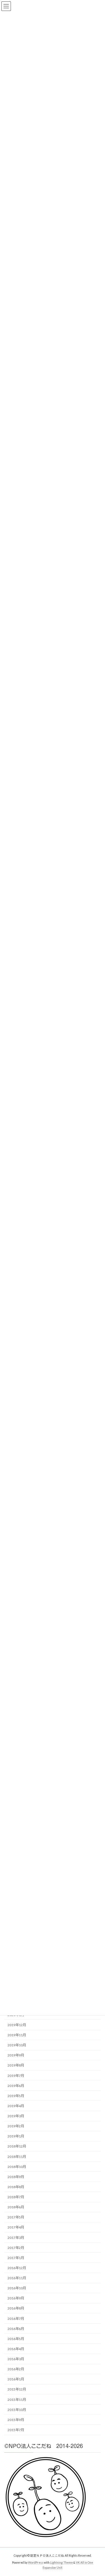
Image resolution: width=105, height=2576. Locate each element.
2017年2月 (16, 2248)
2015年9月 (16, 2420)
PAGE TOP (97, 2493)
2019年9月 (16, 2055)
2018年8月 (16, 2187)
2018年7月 (16, 2197)
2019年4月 (16, 2106)
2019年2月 (16, 2126)
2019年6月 (16, 2086)
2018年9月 (16, 2177)
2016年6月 (16, 2329)
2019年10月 (17, 2045)
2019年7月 (16, 2075)
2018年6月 (16, 2207)
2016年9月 (16, 2298)
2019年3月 (16, 2116)
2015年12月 (17, 2389)
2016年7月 (16, 2318)
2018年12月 (17, 2146)
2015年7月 (16, 2430)
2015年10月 (17, 2410)
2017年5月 (16, 2217)
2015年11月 (17, 2399)
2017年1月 (16, 2258)
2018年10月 (17, 2167)
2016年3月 (16, 2359)
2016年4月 (16, 2349)
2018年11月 (17, 2156)
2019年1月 (16, 2136)
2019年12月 (17, 2025)
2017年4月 (16, 2227)
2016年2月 (16, 2369)
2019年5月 (16, 2096)
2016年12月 (17, 2268)
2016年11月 (17, 2278)
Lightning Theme (61, 2562)
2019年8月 (16, 2065)
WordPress (36, 2562)
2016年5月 (16, 2339)
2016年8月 (16, 2308)
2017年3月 (16, 2237)
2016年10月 (17, 2288)
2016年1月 (16, 2379)
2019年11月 (17, 2035)
